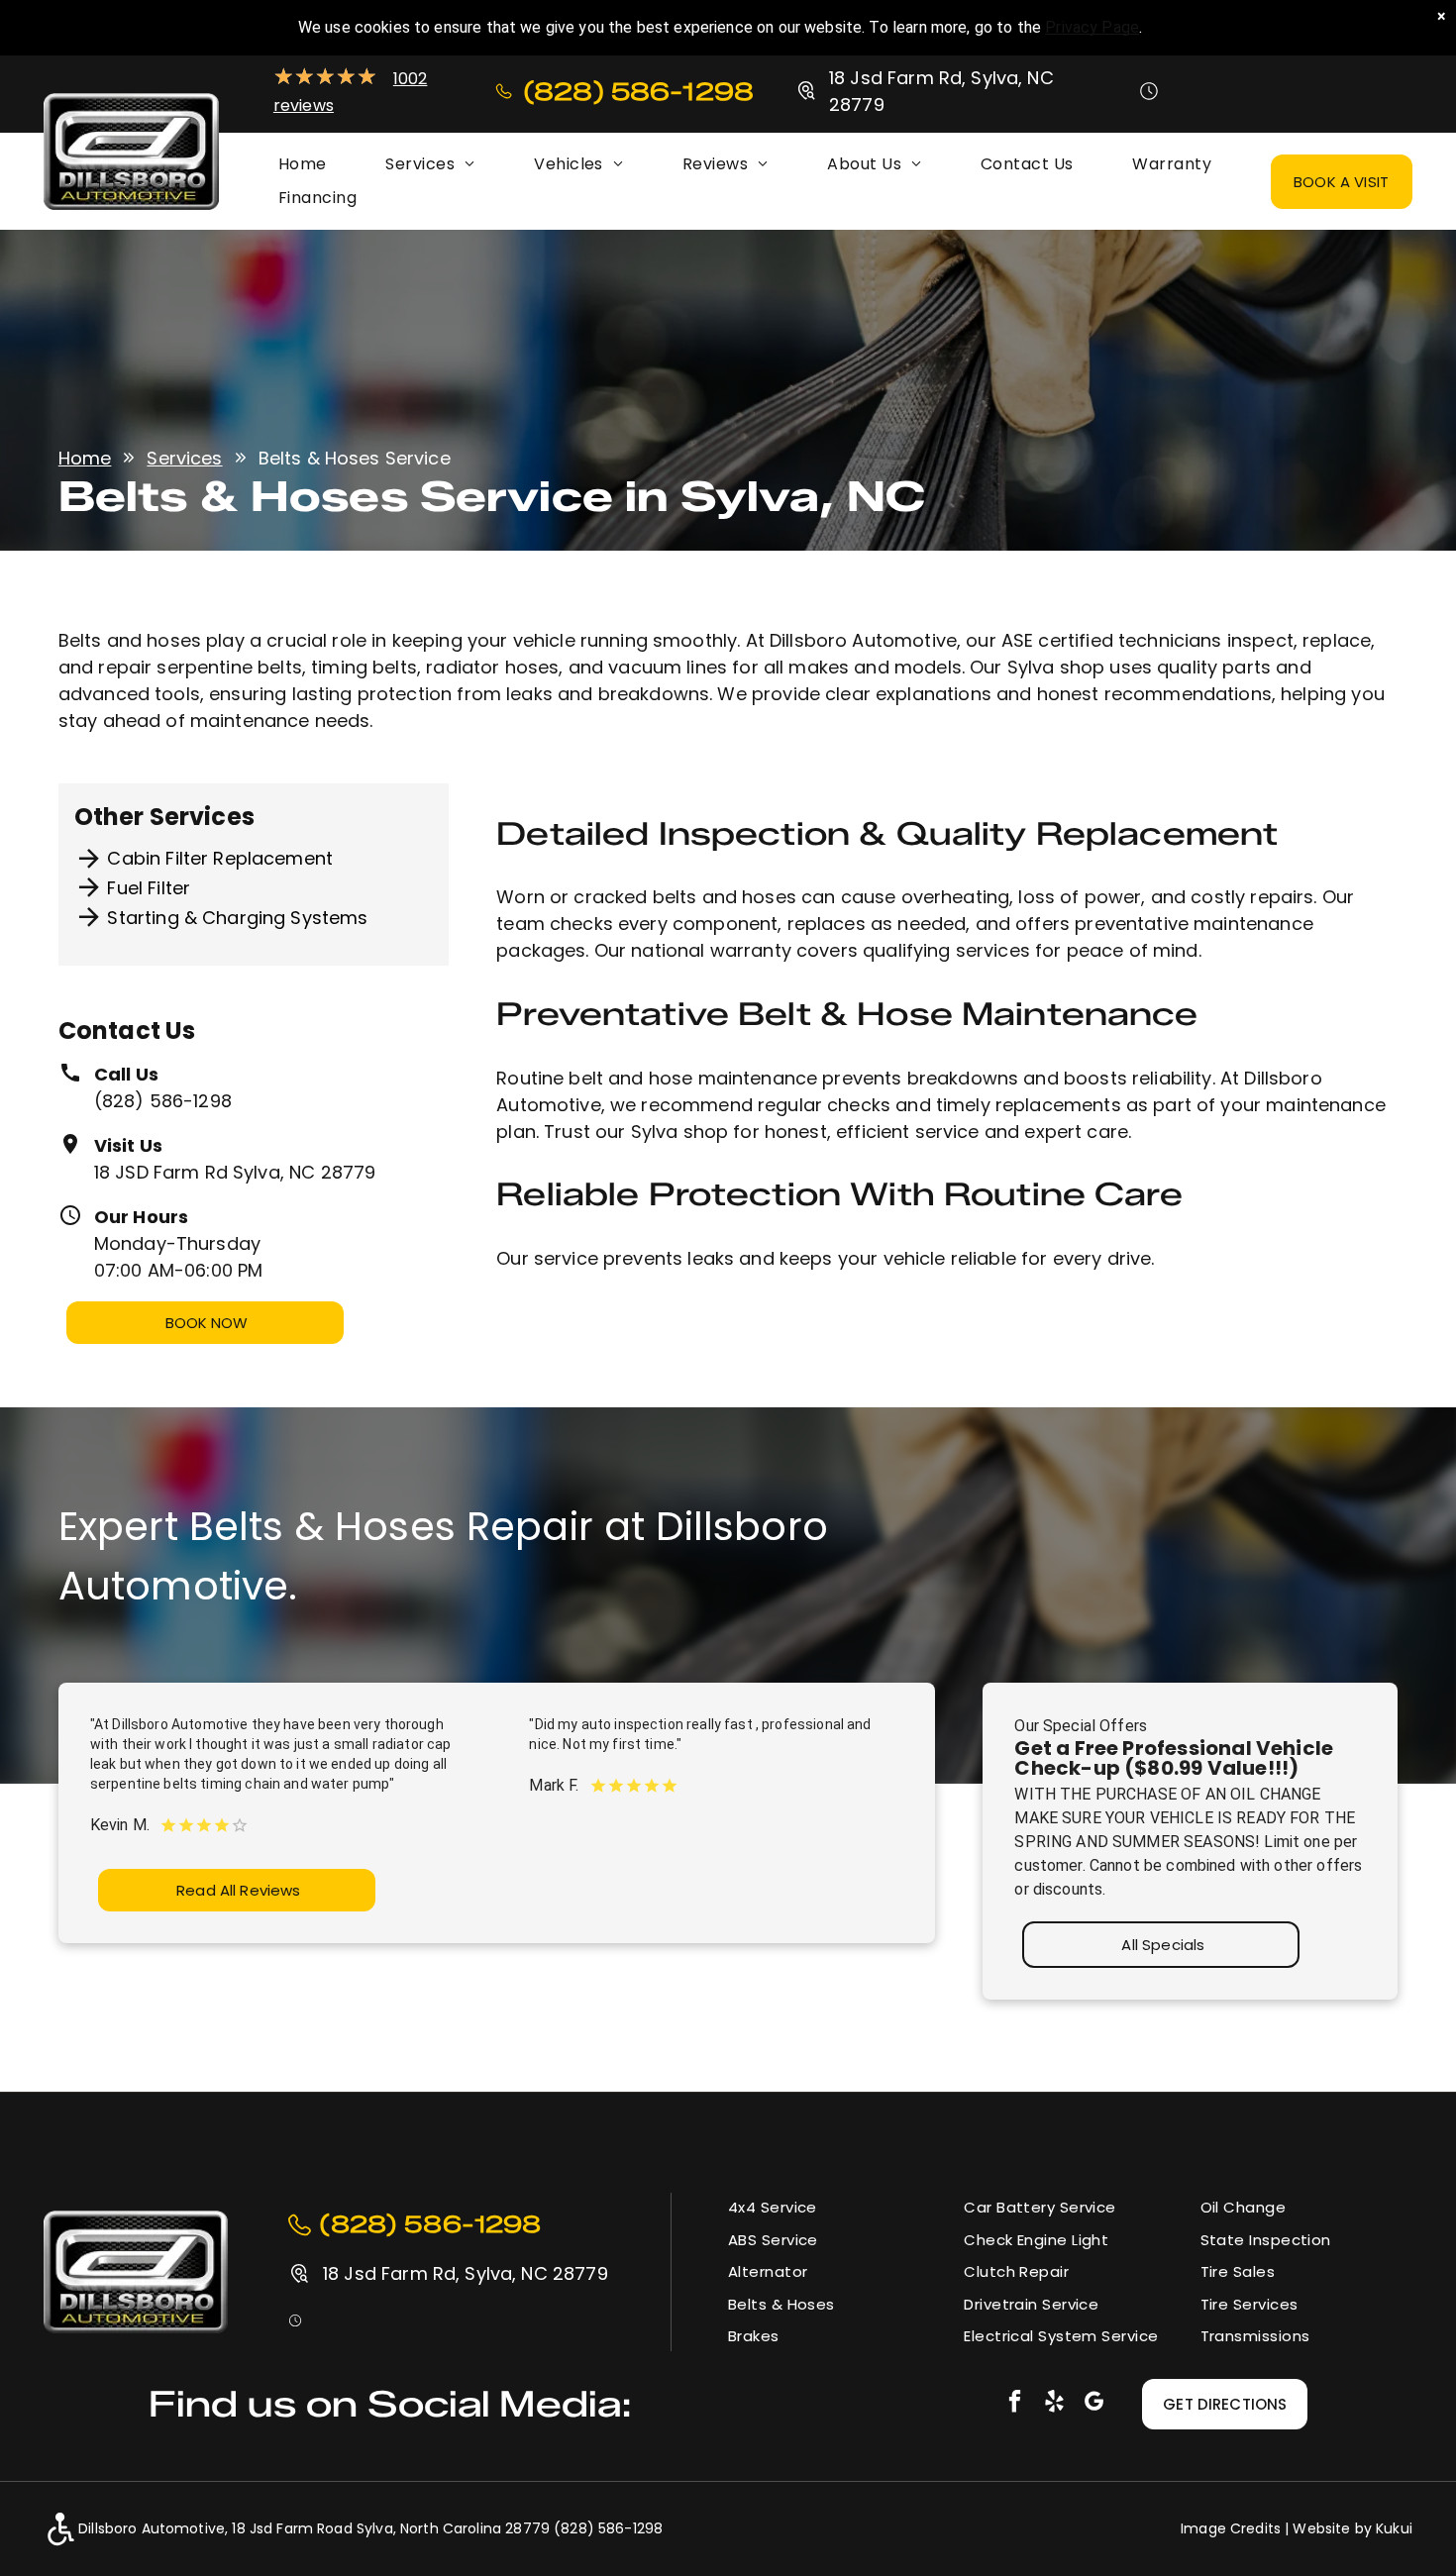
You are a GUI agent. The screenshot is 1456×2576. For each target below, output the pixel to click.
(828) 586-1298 (163, 1101)
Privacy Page (1092, 27)
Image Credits (1231, 2528)
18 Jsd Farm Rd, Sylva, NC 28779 (466, 2273)
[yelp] (1054, 2404)
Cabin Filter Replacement (220, 858)
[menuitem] (303, 164)
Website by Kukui (1352, 2528)
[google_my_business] (1094, 2404)
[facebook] (1015, 2404)
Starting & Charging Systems (237, 918)
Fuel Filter (149, 888)
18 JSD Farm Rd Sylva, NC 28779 (235, 1172)
